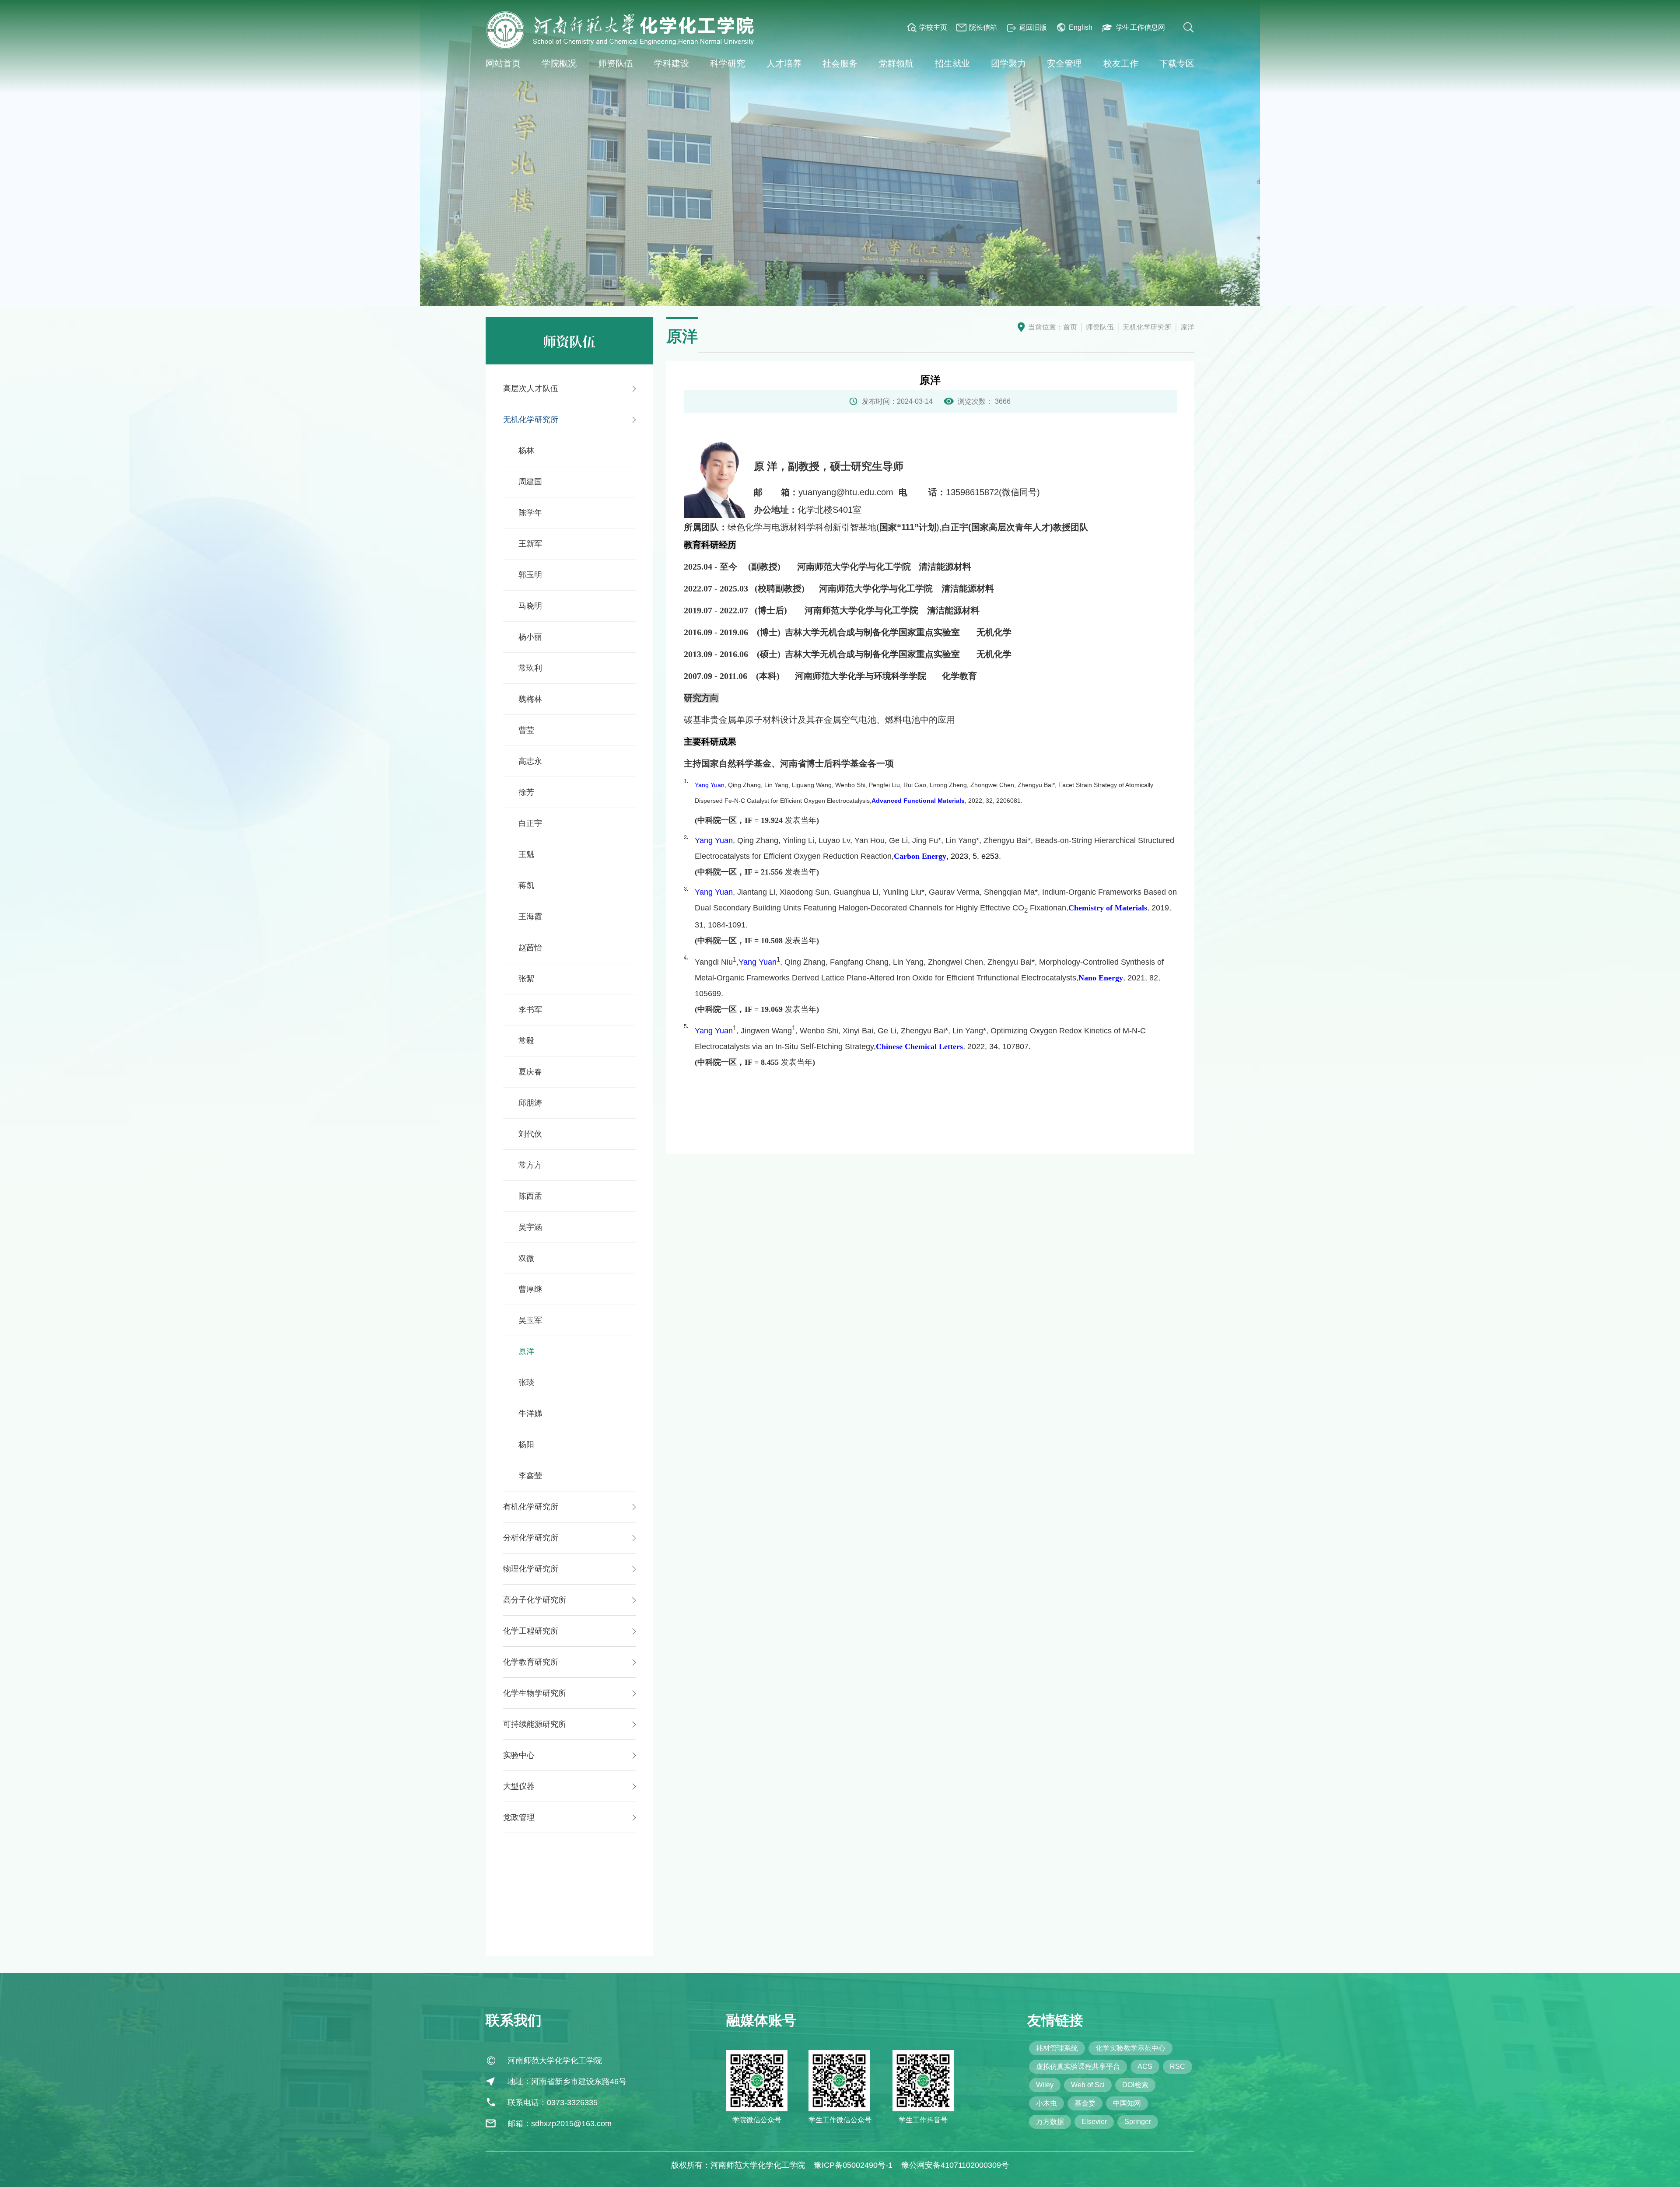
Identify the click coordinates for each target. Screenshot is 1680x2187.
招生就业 (952, 63)
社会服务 (840, 63)
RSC (1178, 2066)
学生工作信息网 (1141, 27)
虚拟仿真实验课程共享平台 (1078, 2066)
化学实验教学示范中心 (1130, 2048)
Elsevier (1094, 2122)
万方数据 (1050, 2122)
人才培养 (784, 63)
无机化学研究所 (1147, 327)
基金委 (1085, 2103)
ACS (1145, 2066)
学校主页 (933, 27)
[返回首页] (621, 30)
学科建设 (672, 63)
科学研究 (728, 63)
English (1081, 27)
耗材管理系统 (1057, 2048)
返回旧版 (1033, 27)
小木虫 (1046, 2103)
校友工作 (1121, 63)
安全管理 (1064, 63)
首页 (1070, 327)
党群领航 (896, 63)
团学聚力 (1008, 63)
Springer (1138, 2122)
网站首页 (503, 63)
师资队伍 (616, 63)
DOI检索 (1135, 2085)
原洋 (1187, 327)
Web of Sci (1088, 2085)
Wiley (1045, 2085)
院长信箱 (983, 27)
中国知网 (1127, 2103)
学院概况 (559, 63)
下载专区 (1177, 63)
